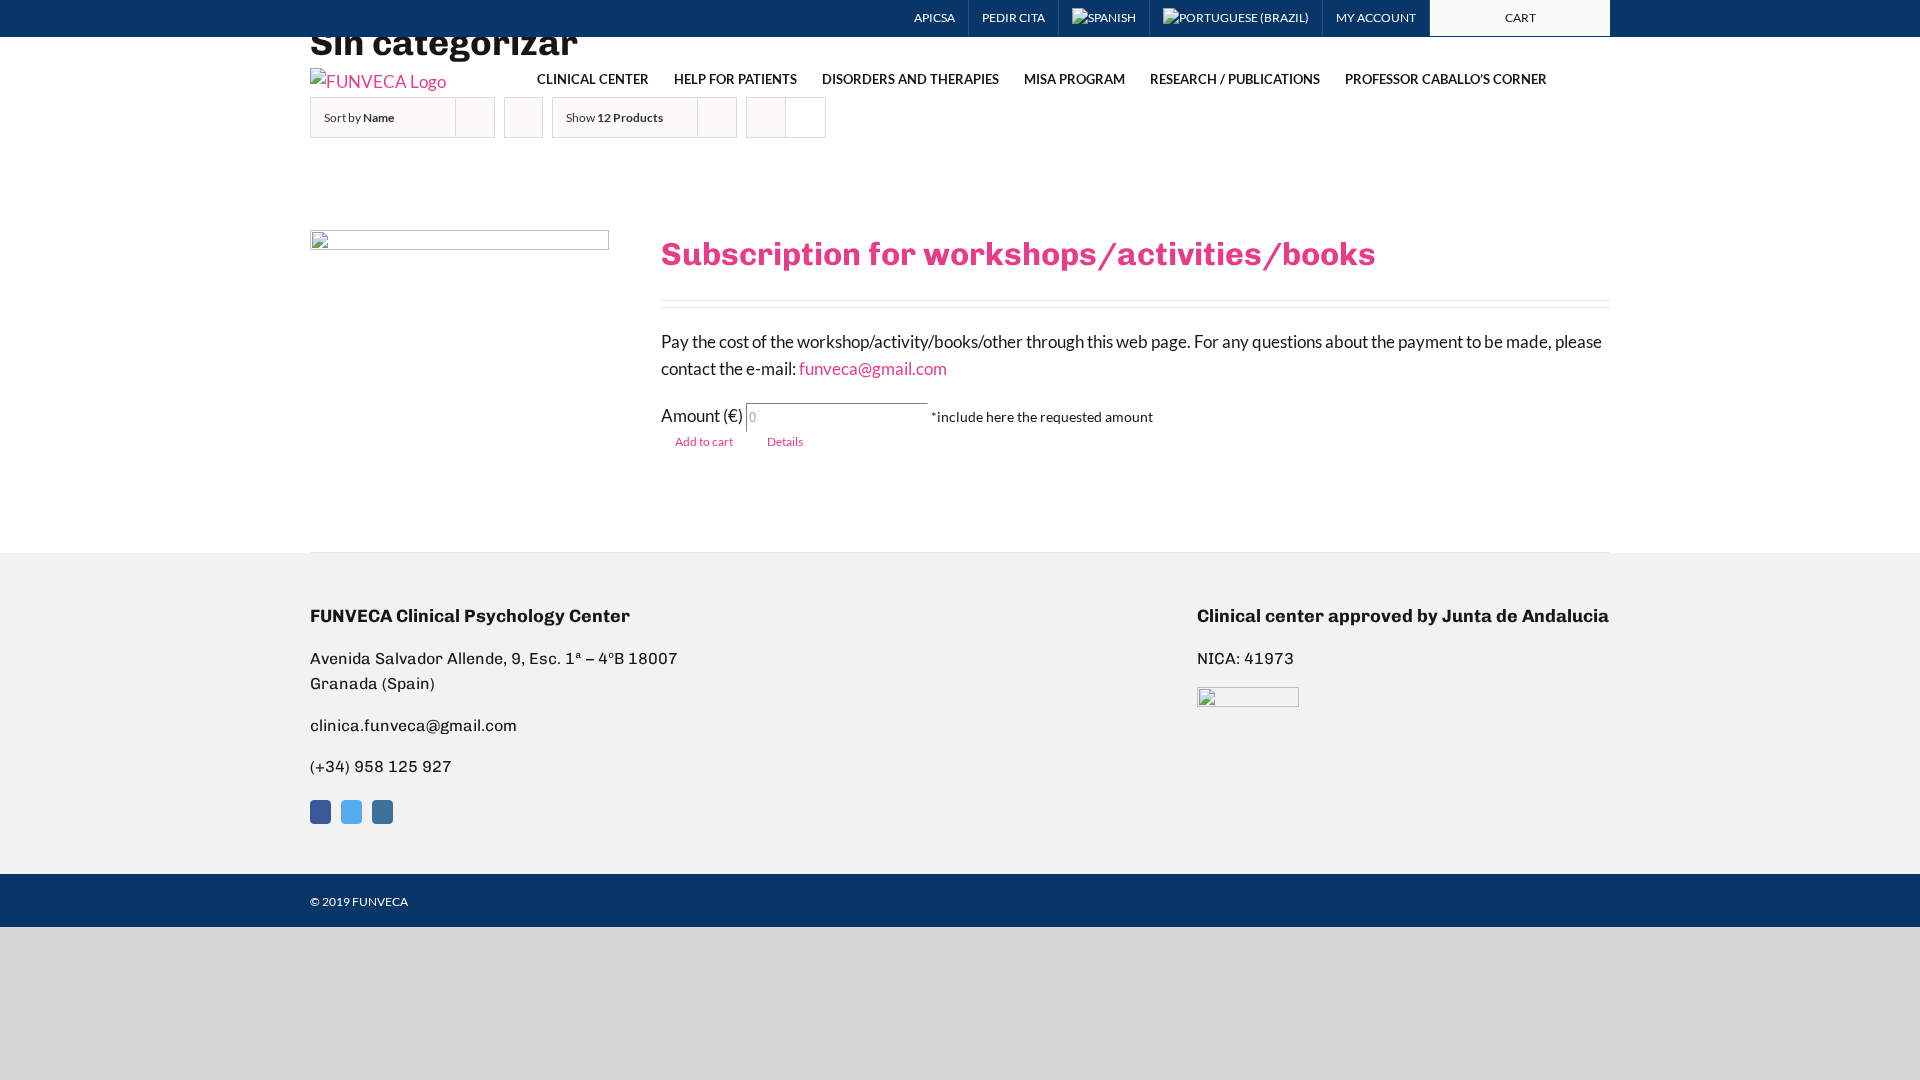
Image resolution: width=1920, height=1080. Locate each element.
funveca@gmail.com (873, 368)
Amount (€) (702, 415)
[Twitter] (351, 812)
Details (785, 441)
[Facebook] (320, 812)
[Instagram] (382, 812)
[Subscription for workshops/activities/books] (459, 366)
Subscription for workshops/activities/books (1018, 254)
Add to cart (704, 441)
